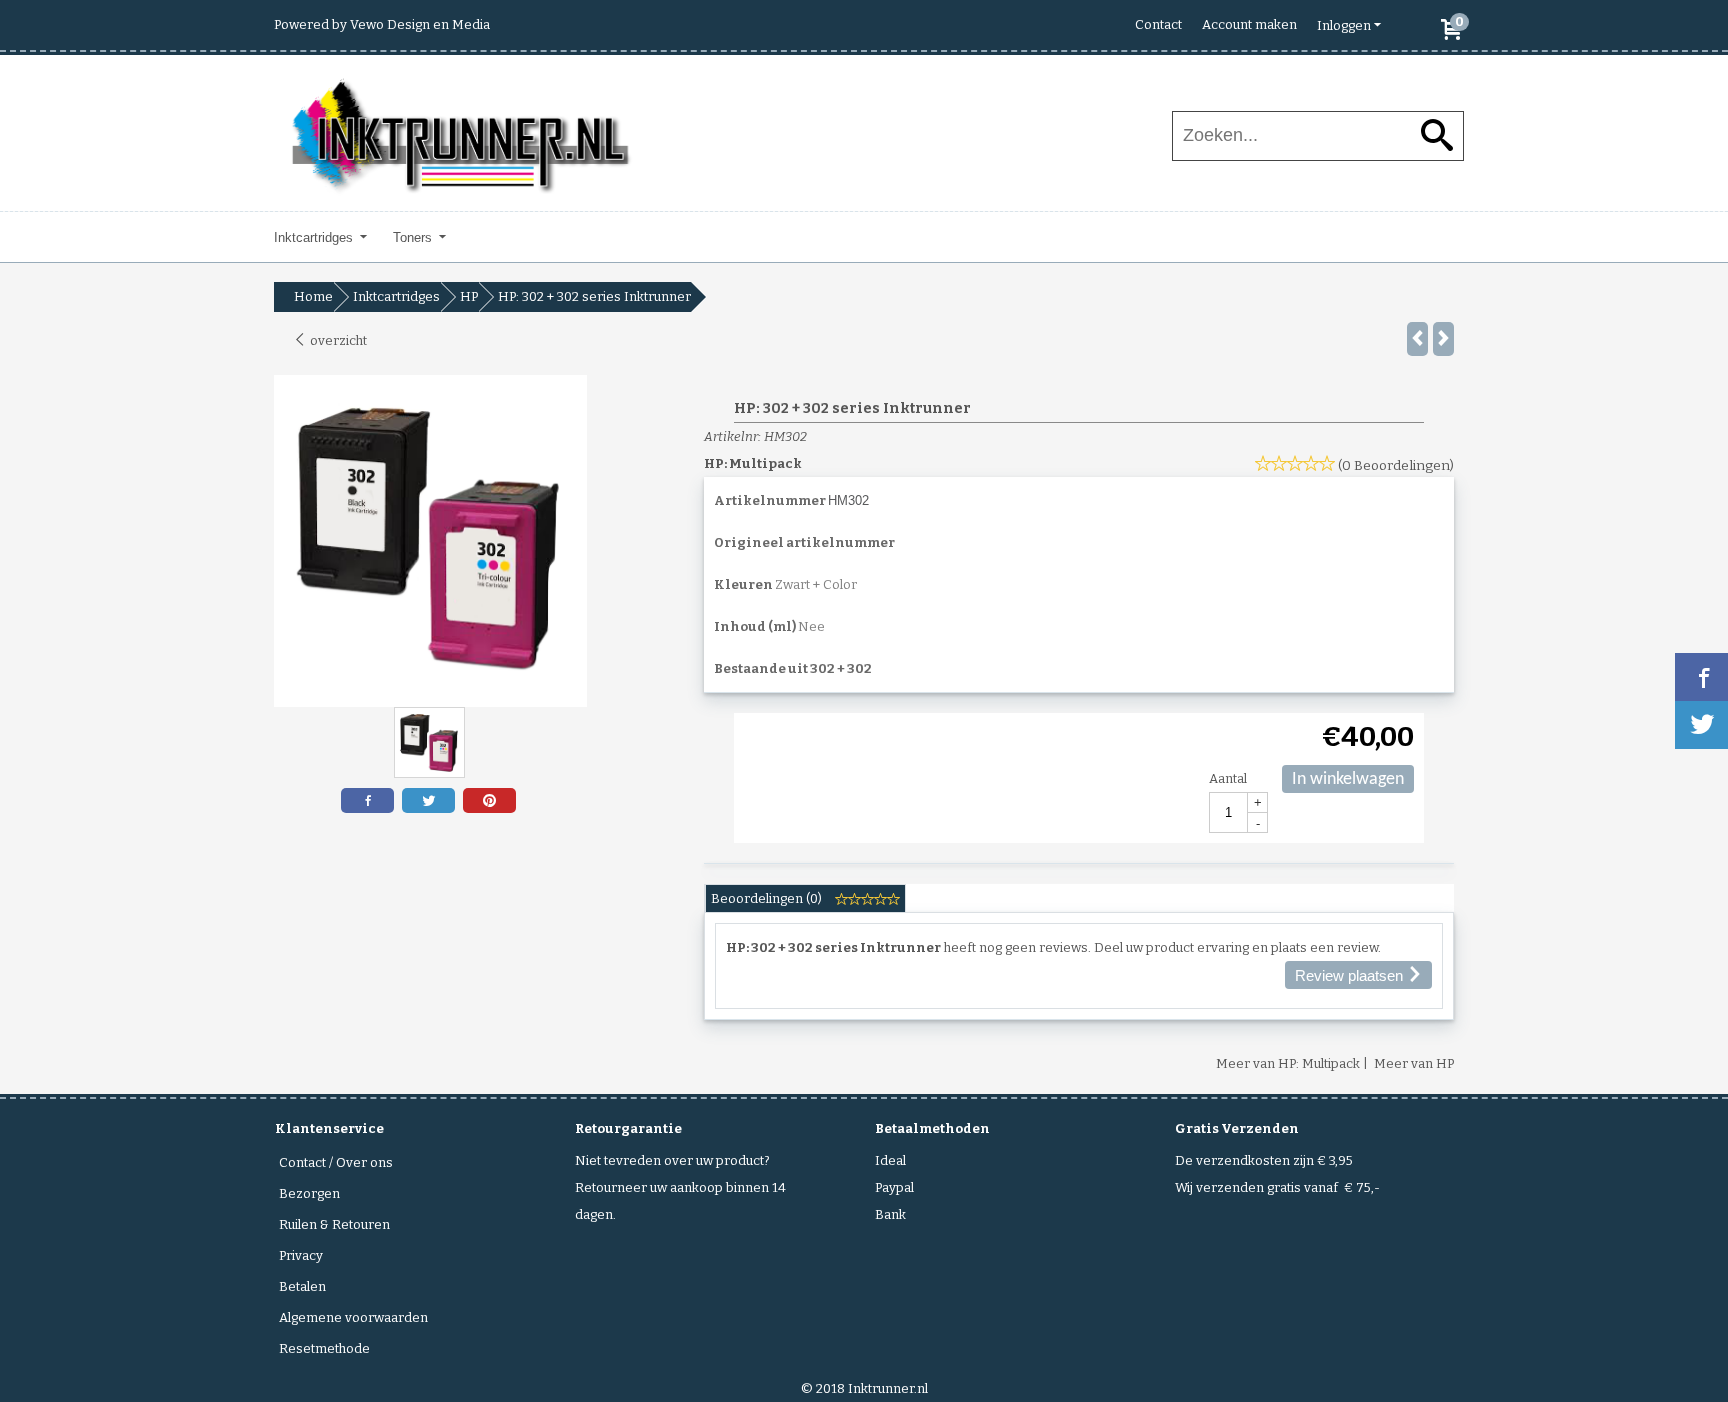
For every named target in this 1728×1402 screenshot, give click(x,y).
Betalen (302, 1286)
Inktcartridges (315, 237)
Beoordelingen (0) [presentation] (768, 898)
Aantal (1228, 778)
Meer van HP (1414, 1063)
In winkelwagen (1348, 779)
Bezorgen (309, 1193)
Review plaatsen (1351, 975)
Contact (1158, 24)
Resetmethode (324, 1348)
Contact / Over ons (336, 1162)
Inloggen (1344, 25)
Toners (414, 237)
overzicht (337, 340)
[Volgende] (1443, 339)
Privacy (301, 1255)
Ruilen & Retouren (334, 1224)
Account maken (1249, 24)
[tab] (805, 898)
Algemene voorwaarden (353, 1317)
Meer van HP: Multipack (1288, 1063)
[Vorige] (1417, 339)
